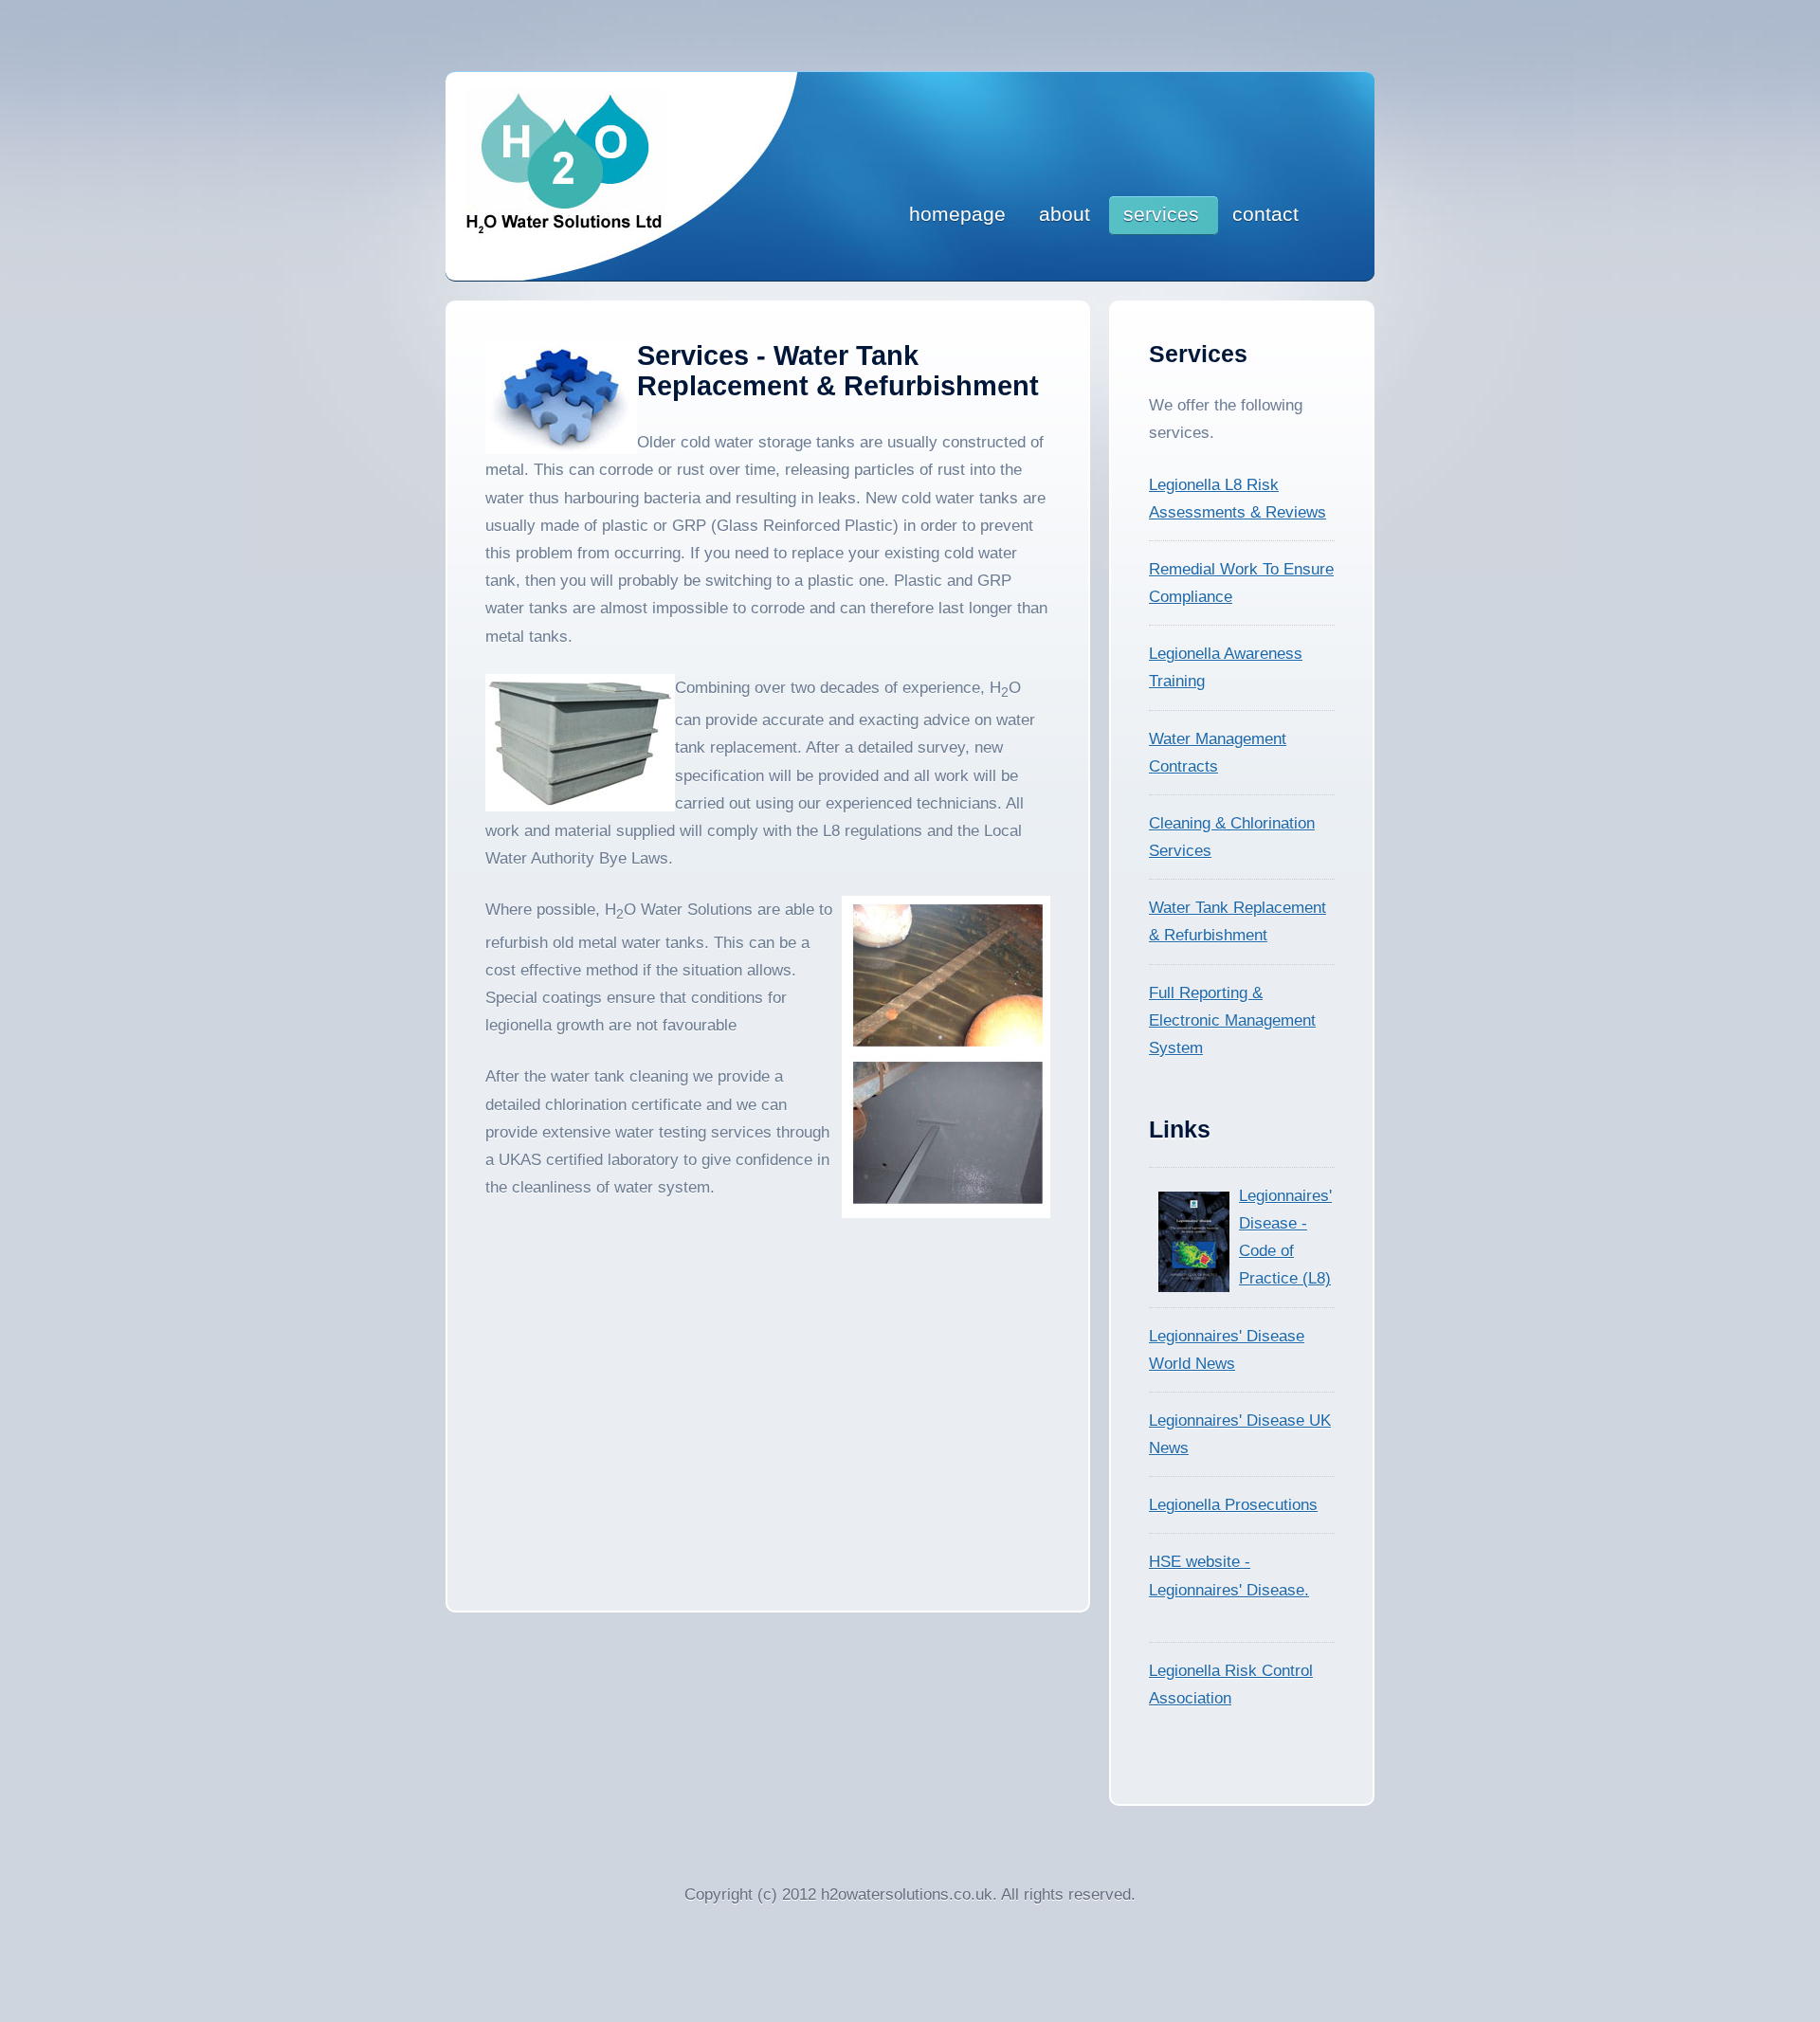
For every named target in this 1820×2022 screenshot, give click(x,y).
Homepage (957, 214)
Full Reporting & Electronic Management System (1232, 1020)
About (1065, 214)
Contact (1265, 214)
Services (1161, 214)
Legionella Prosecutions (1233, 1505)
